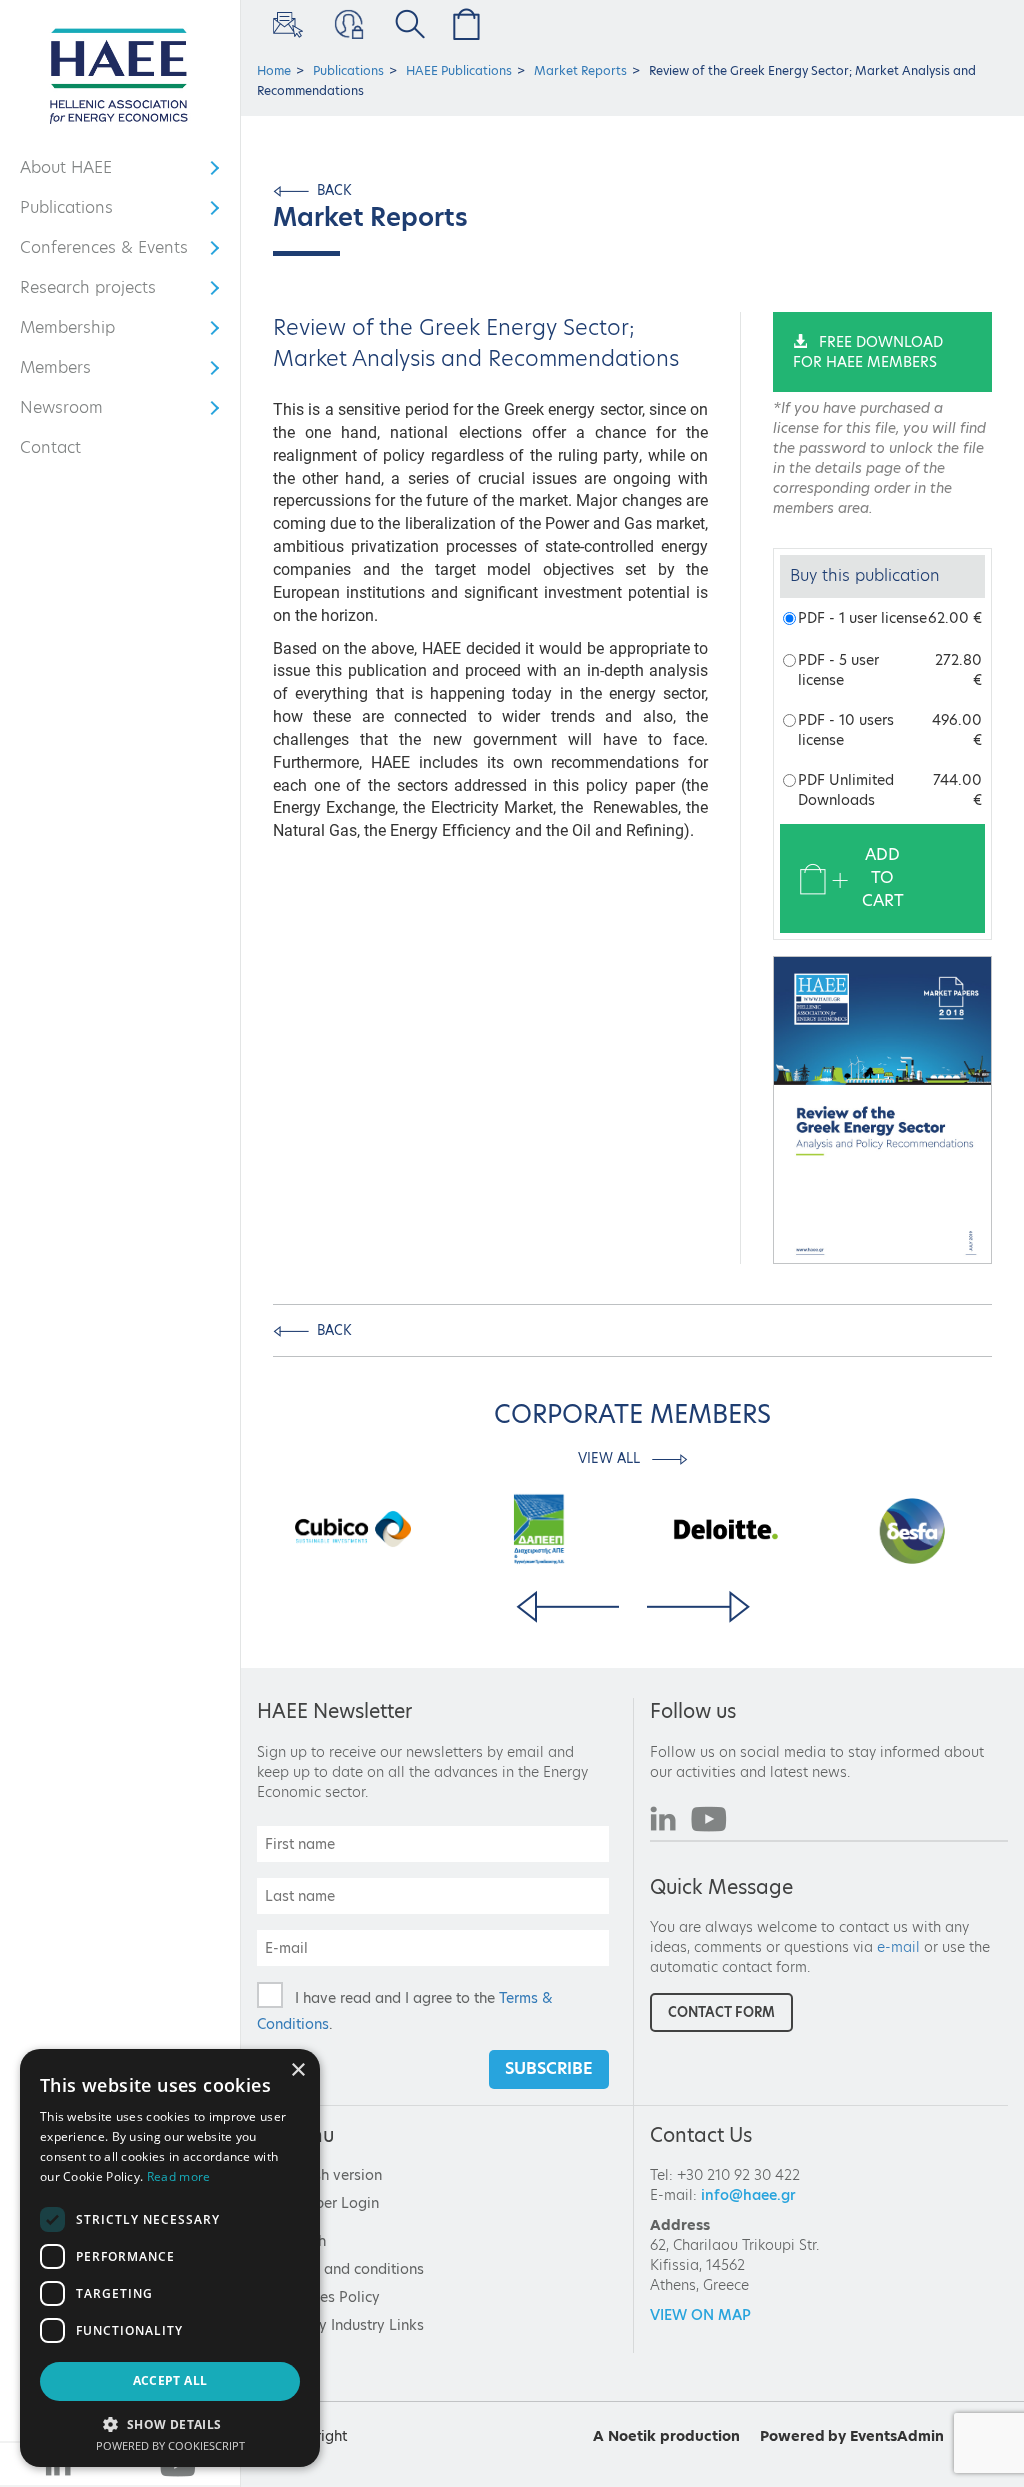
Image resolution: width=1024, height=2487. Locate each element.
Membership (78, 332)
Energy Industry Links (352, 2325)
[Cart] (462, 24)
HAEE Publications (459, 70)
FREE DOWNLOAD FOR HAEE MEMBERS (868, 352)
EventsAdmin (897, 2436)
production (700, 2436)
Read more (179, 2176)
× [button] (297, 2070)
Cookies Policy (330, 2297)
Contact (50, 447)
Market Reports (580, 70)
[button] (170, 2423)
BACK (334, 190)
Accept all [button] (170, 2380)
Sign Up (285, 24)
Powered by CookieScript (170, 2445)
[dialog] (170, 2258)
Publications (78, 212)
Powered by (803, 2436)
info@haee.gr (748, 2195)
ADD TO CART (883, 877)
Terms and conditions (352, 2269)
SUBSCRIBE (549, 2068)
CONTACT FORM (721, 2012)
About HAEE (78, 172)
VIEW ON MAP (700, 2315)
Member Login (346, 24)
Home (274, 70)
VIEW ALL (611, 1458)
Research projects (88, 292)
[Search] (406, 24)
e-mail (898, 1947)
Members (78, 372)
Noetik (632, 2436)
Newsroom (78, 412)
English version (331, 2175)
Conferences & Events (104, 252)
